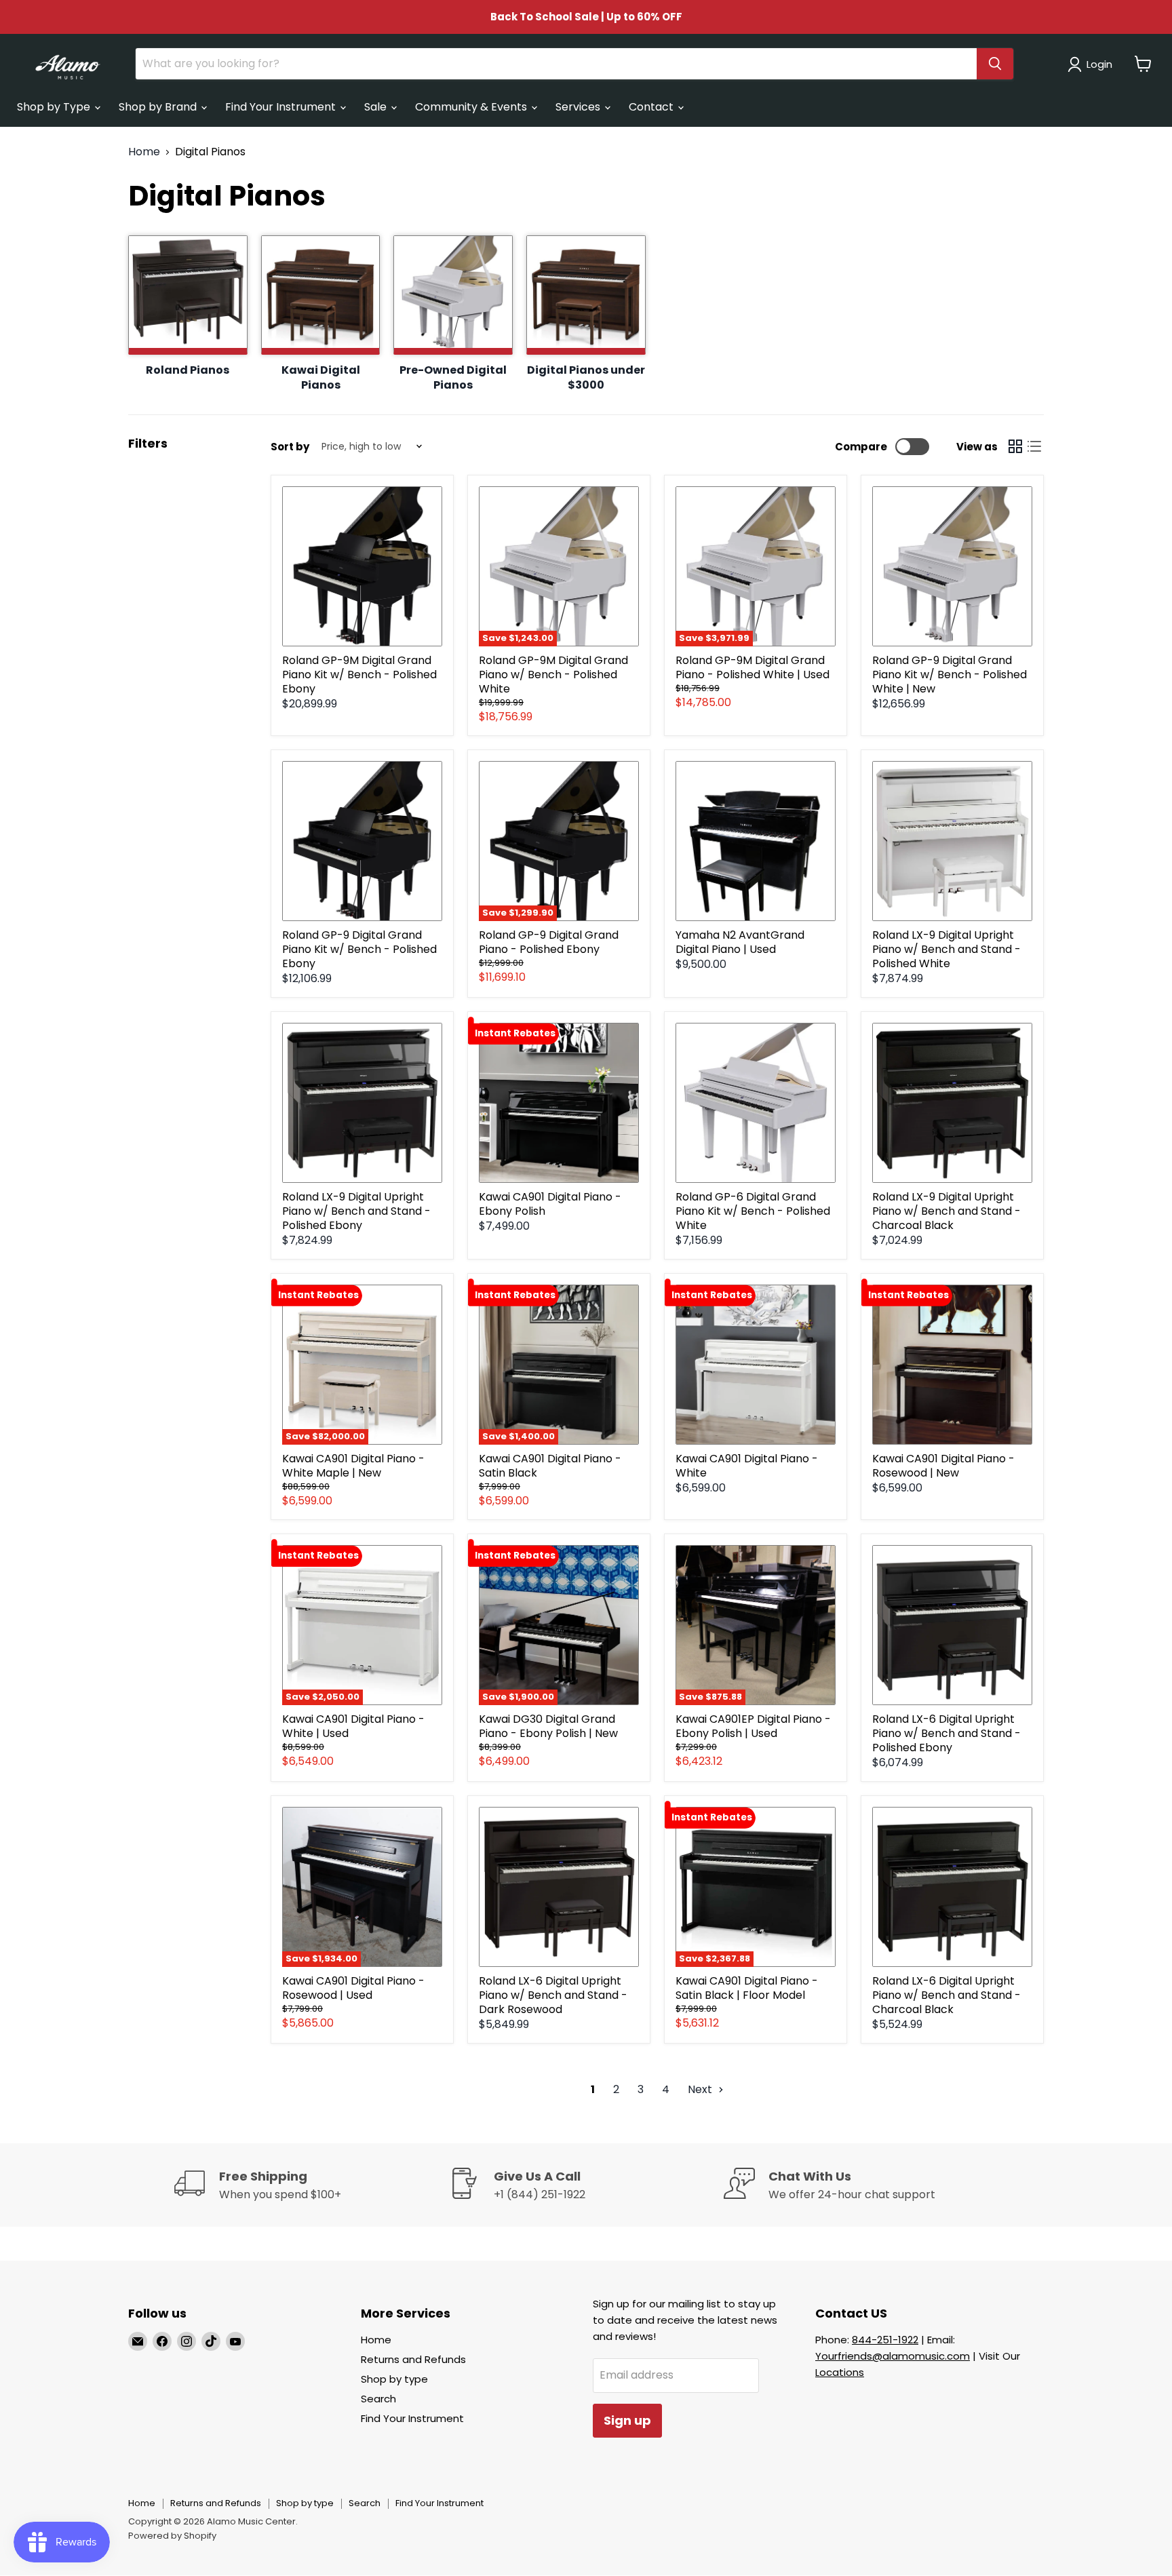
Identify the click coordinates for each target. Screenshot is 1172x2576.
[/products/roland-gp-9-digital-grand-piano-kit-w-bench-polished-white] (952, 566)
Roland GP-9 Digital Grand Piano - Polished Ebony (549, 942)
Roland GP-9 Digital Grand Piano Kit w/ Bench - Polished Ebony (359, 949)
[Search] (995, 64)
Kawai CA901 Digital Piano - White (747, 1466)
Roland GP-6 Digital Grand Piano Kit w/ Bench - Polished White (753, 1211)
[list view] (1034, 446)
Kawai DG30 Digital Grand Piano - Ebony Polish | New (548, 1726)
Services (579, 107)
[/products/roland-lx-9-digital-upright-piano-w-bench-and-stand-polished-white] (952, 841)
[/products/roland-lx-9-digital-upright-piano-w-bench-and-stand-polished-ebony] (362, 1103)
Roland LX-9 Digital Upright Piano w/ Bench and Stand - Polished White (946, 949)
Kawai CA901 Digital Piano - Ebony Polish (550, 1204)
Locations (840, 2372)
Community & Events (472, 107)
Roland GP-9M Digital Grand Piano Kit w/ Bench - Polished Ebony (359, 675)
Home (144, 152)
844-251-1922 (885, 2340)
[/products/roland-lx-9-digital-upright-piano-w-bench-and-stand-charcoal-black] (952, 1103)
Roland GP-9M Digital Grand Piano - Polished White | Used (753, 667)
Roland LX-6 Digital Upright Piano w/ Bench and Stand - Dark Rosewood (553, 1995)
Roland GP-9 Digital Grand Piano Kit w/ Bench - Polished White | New (950, 675)
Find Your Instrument (282, 107)
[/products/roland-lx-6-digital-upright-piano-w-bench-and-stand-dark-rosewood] (559, 1887)
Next (701, 2089)
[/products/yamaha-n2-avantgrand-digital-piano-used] (756, 841)
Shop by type (394, 2379)
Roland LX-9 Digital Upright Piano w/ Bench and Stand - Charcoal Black (946, 1211)
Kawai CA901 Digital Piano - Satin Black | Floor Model (747, 1988)
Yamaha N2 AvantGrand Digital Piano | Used (740, 942)
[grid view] (1015, 446)
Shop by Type (55, 107)
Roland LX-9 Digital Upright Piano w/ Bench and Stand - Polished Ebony (356, 1211)
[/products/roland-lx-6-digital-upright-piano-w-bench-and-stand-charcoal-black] (952, 1887)
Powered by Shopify (172, 2536)
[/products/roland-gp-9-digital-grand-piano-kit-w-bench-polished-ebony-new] (362, 841)
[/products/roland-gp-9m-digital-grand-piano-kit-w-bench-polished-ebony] (362, 566)
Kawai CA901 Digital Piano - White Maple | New (353, 1466)
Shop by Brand (159, 107)
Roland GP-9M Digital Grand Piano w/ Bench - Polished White (553, 675)
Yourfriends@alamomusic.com (893, 2356)
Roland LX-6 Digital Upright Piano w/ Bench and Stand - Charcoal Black (946, 1995)
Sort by (290, 447)
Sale (377, 107)
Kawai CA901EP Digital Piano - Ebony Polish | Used (753, 1726)
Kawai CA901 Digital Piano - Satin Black (550, 1466)
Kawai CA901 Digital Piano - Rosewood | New (943, 1466)
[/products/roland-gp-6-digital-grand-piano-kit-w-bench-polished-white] (756, 1103)
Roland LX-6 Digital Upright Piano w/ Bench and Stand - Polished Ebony (946, 1733)
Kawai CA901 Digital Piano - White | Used (353, 1726)
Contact (652, 107)
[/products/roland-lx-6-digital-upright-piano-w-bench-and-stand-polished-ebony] (952, 1625)
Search (378, 2399)
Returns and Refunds (413, 2359)
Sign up (627, 2420)
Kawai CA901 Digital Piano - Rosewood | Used (353, 1988)
